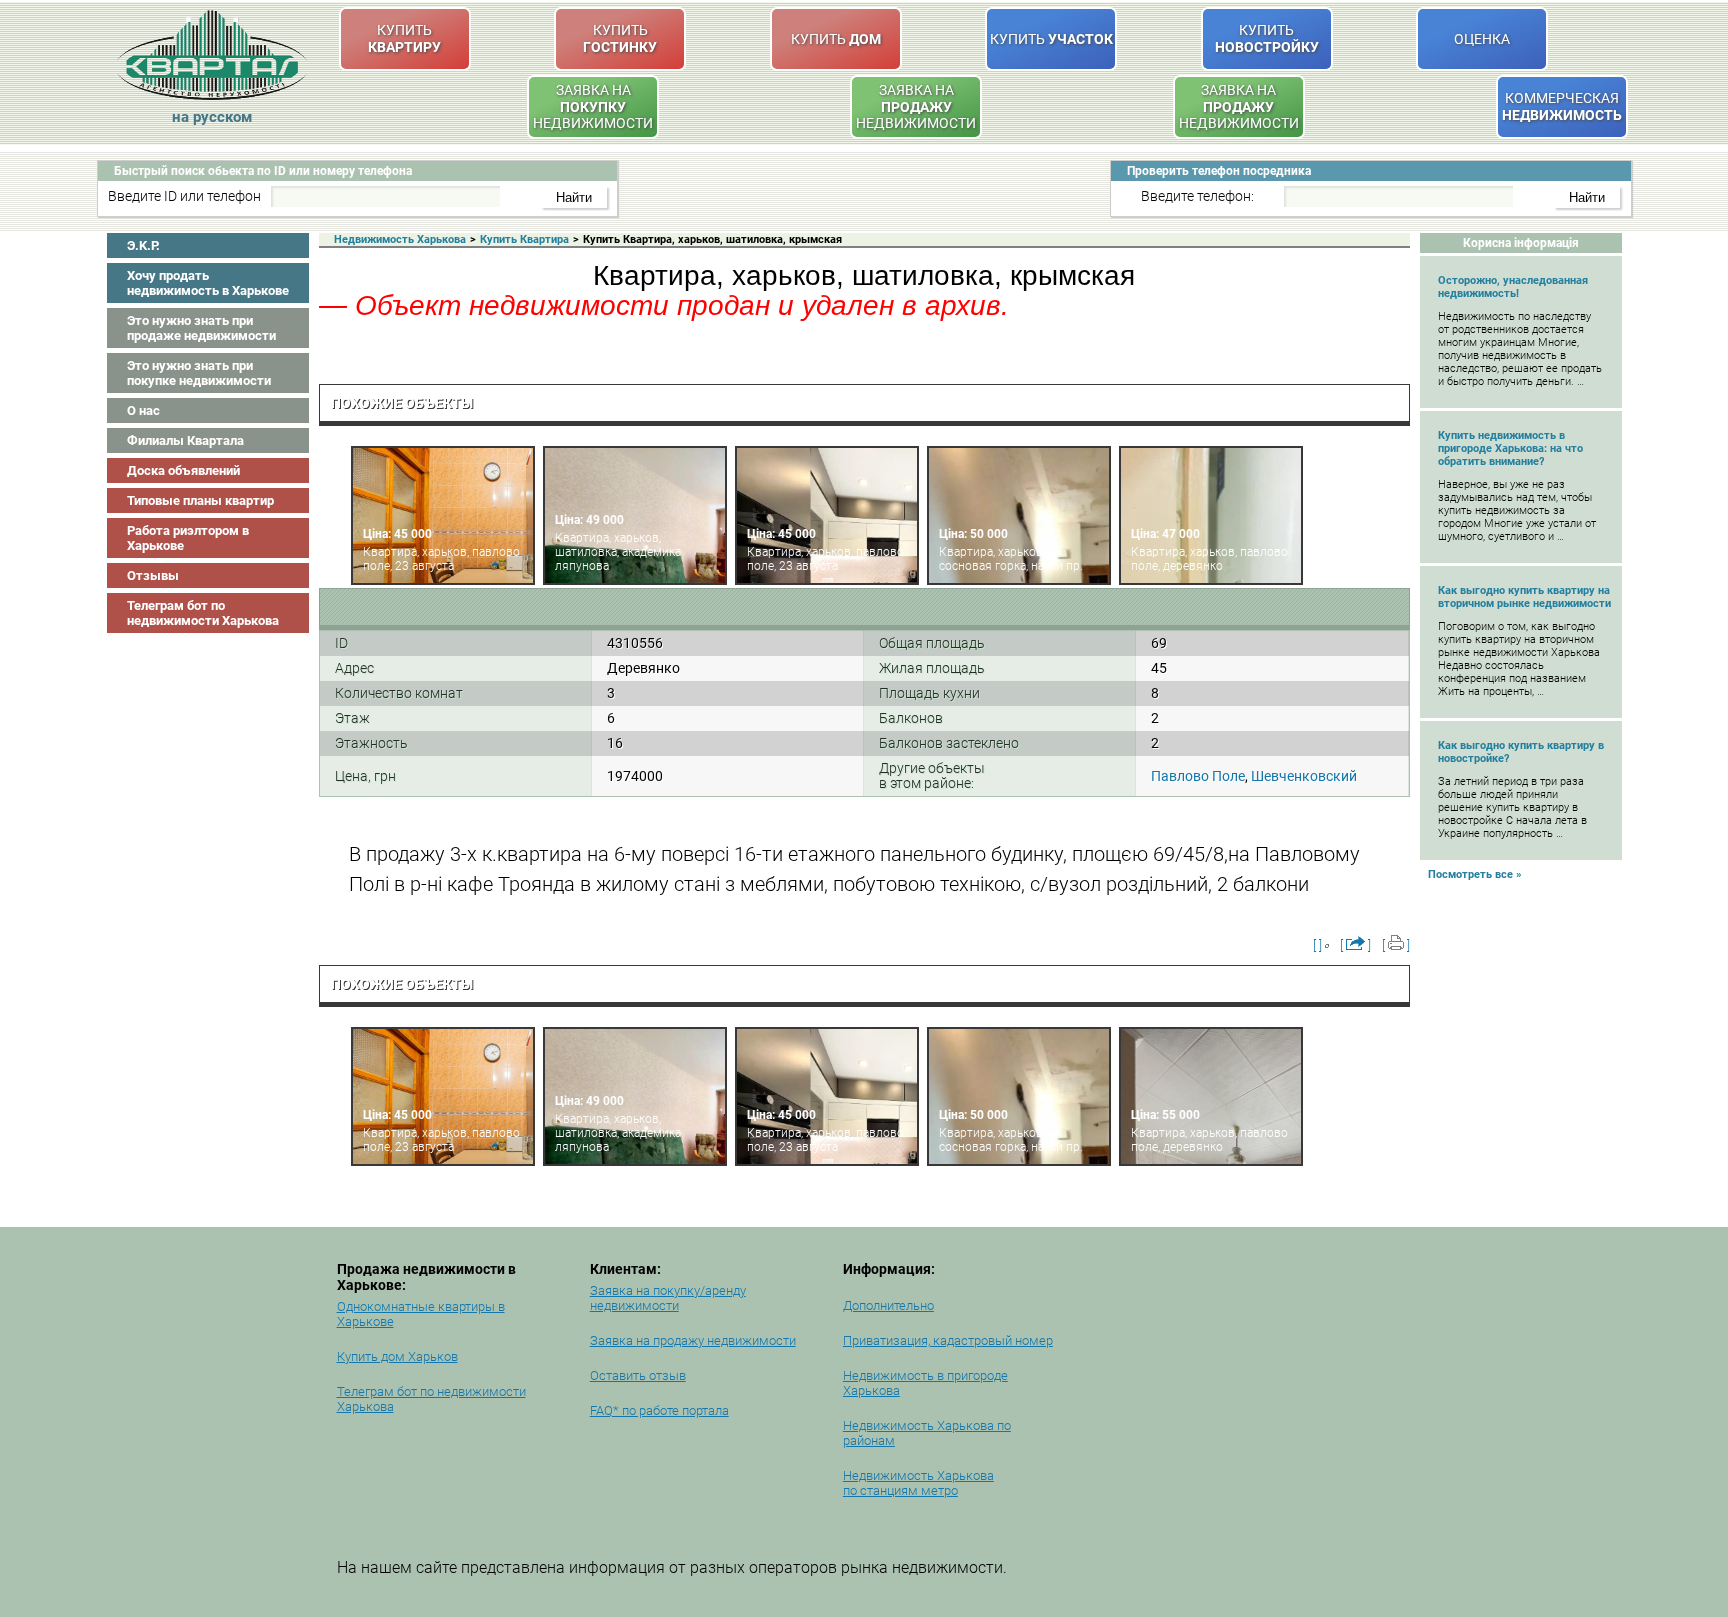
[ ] (1317, 945)
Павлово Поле (1198, 776)
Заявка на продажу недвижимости (693, 1340)
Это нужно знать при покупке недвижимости (199, 373)
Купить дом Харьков (397, 1356)
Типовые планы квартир (200, 500)
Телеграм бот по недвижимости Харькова (203, 613)
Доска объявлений (183, 470)
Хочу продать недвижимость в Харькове (208, 283)
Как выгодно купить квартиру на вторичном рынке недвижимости (1524, 597)
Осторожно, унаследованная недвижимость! (1513, 287)
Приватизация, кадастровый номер (948, 1340)
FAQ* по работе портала (659, 1410)
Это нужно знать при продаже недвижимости (201, 328)
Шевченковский (1304, 776)
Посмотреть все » (1475, 874)
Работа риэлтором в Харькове (188, 538)
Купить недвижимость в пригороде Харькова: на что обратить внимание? (1510, 448)
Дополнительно (888, 1305)
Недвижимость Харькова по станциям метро (918, 1483)
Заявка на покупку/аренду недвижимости (668, 1298)
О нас (143, 410)
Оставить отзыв (638, 1375)
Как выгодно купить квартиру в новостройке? (1521, 752)
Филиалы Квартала (185, 440)
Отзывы (153, 575)
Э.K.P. (143, 245)
